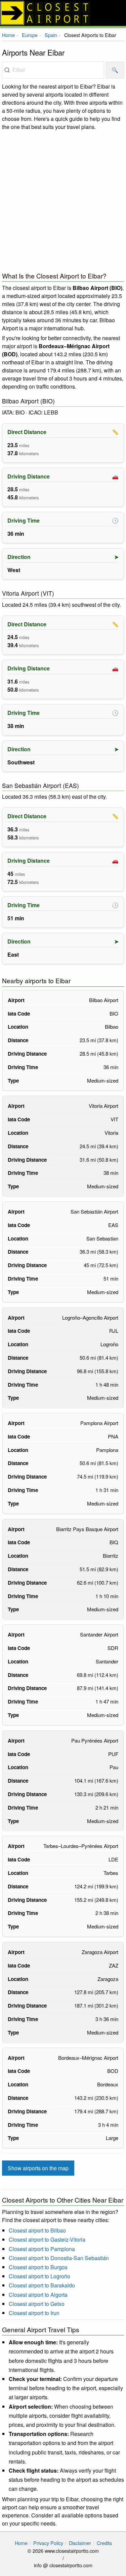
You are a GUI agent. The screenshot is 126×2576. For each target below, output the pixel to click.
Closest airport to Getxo (37, 2304)
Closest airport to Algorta (38, 2295)
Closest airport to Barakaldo (42, 2285)
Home (8, 35)
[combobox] (53, 70)
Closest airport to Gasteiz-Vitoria (47, 2239)
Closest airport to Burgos (38, 2267)
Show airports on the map (38, 2168)
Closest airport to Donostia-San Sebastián (59, 2258)
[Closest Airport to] (63, 13)
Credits (104, 2543)
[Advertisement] (63, 200)
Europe (30, 35)
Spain (51, 35)
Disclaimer (80, 2543)
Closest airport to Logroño (39, 2276)
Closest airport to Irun (34, 2313)
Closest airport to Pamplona (42, 2249)
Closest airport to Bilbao (37, 2230)
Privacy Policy (48, 2543)
